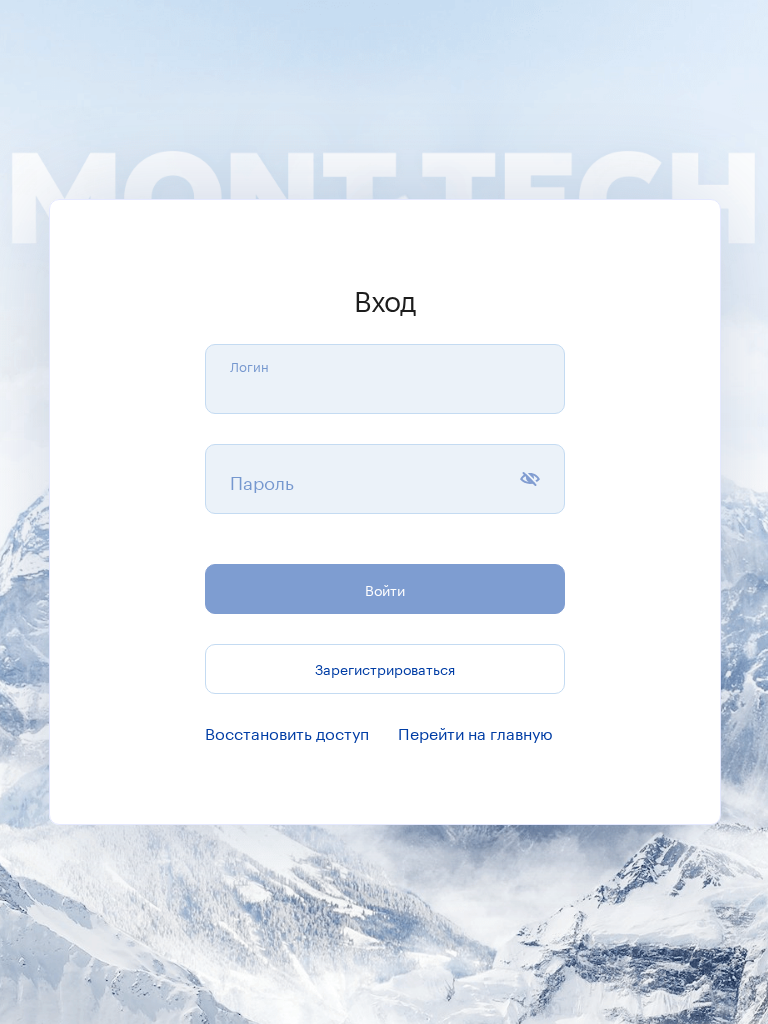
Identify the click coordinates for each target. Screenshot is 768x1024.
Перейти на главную (475, 731)
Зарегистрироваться (385, 668)
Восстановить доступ (287, 731)
